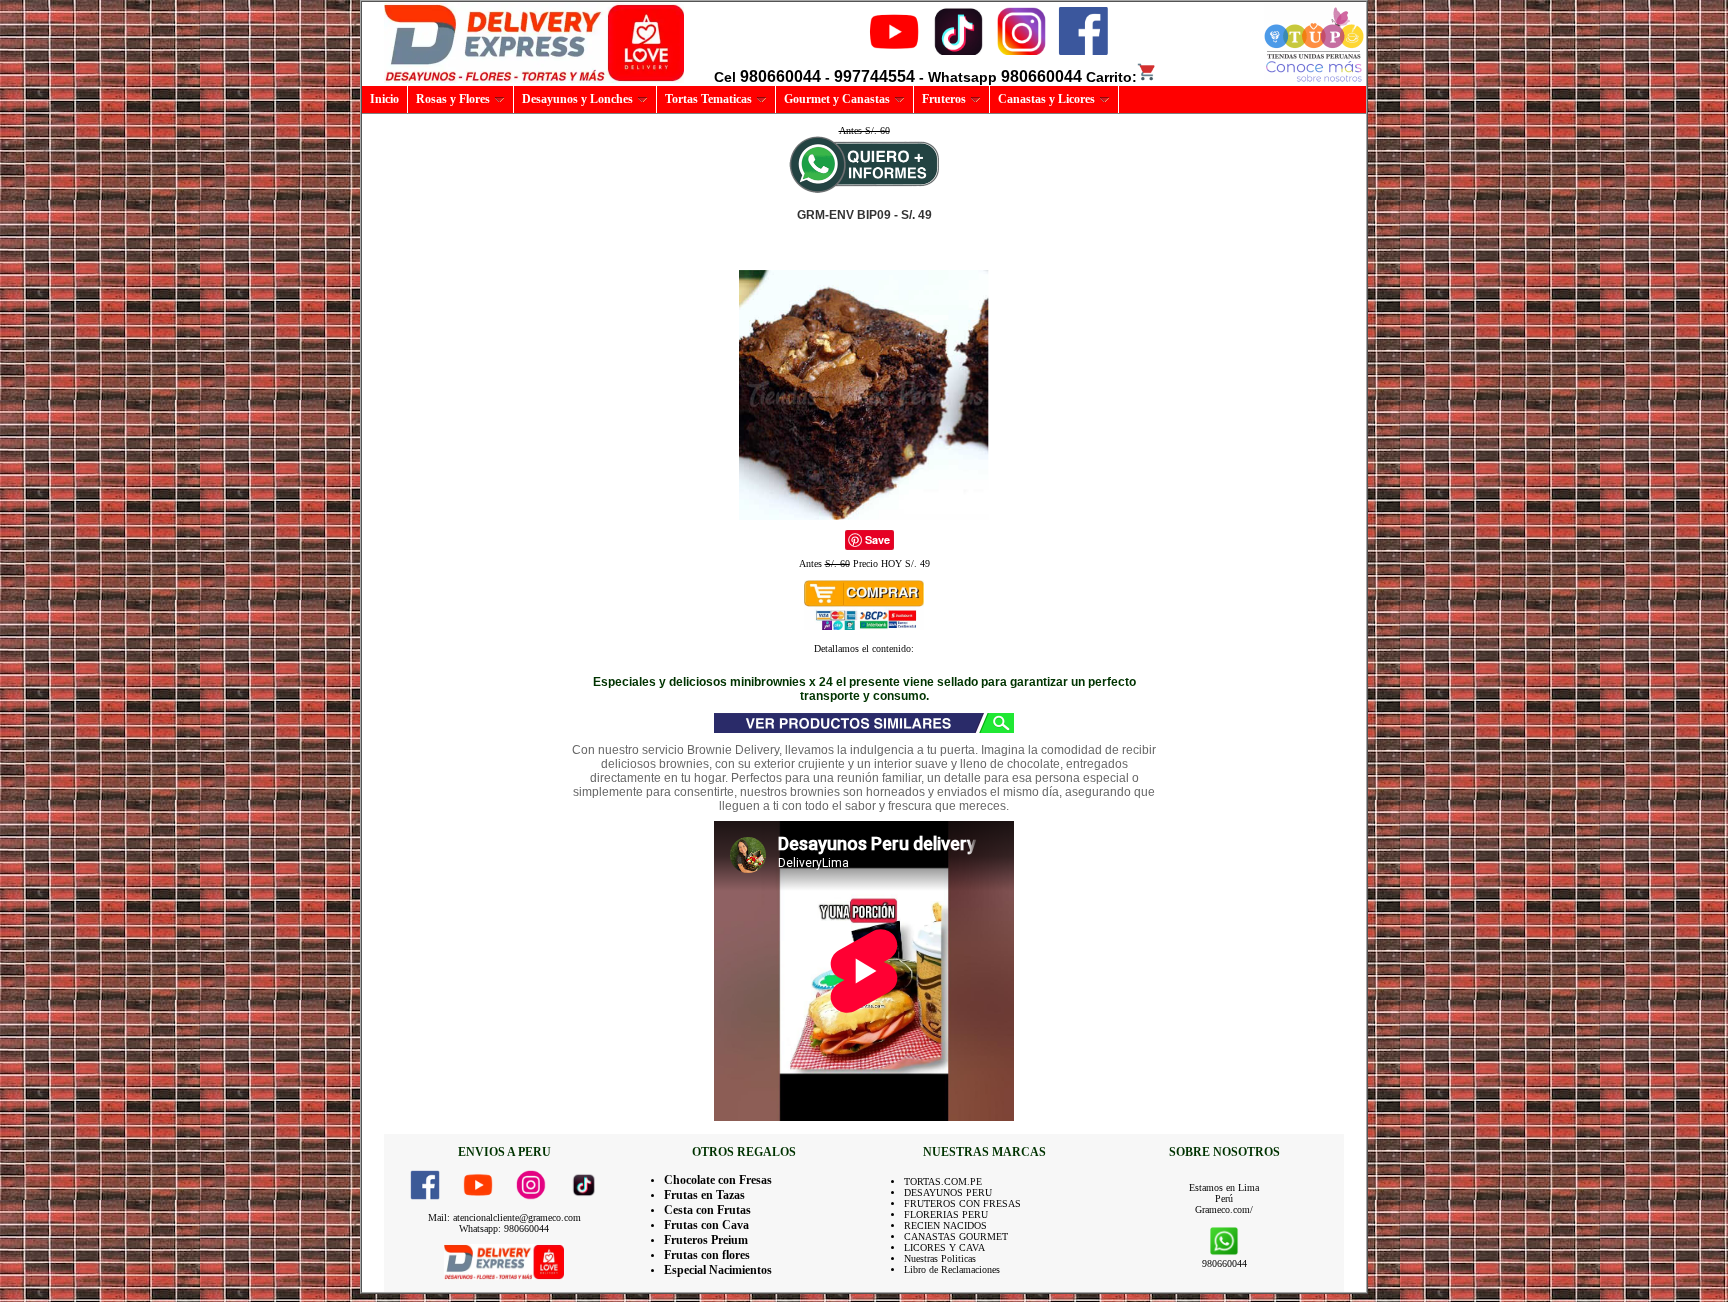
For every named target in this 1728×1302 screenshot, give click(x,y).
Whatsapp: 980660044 (504, 1228)
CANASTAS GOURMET (956, 1236)
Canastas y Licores (1046, 99)
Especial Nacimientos (718, 1270)
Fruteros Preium (706, 1240)
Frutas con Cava (706, 1225)
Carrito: (1111, 77)
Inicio (384, 99)
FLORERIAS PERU (946, 1214)
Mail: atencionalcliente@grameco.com (504, 1217)
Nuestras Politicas (940, 1258)
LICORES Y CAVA (944, 1247)
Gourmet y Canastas (837, 99)
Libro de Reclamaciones (952, 1269)
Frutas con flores (707, 1255)
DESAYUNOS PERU (948, 1192)
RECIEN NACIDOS (945, 1225)
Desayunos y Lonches (577, 99)
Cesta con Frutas (707, 1210)
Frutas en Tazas (704, 1195)
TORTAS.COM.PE (943, 1181)
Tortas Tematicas (708, 99)
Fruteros (944, 99)
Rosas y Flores (453, 99)
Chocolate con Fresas (718, 1180)
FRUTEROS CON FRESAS (962, 1203)
